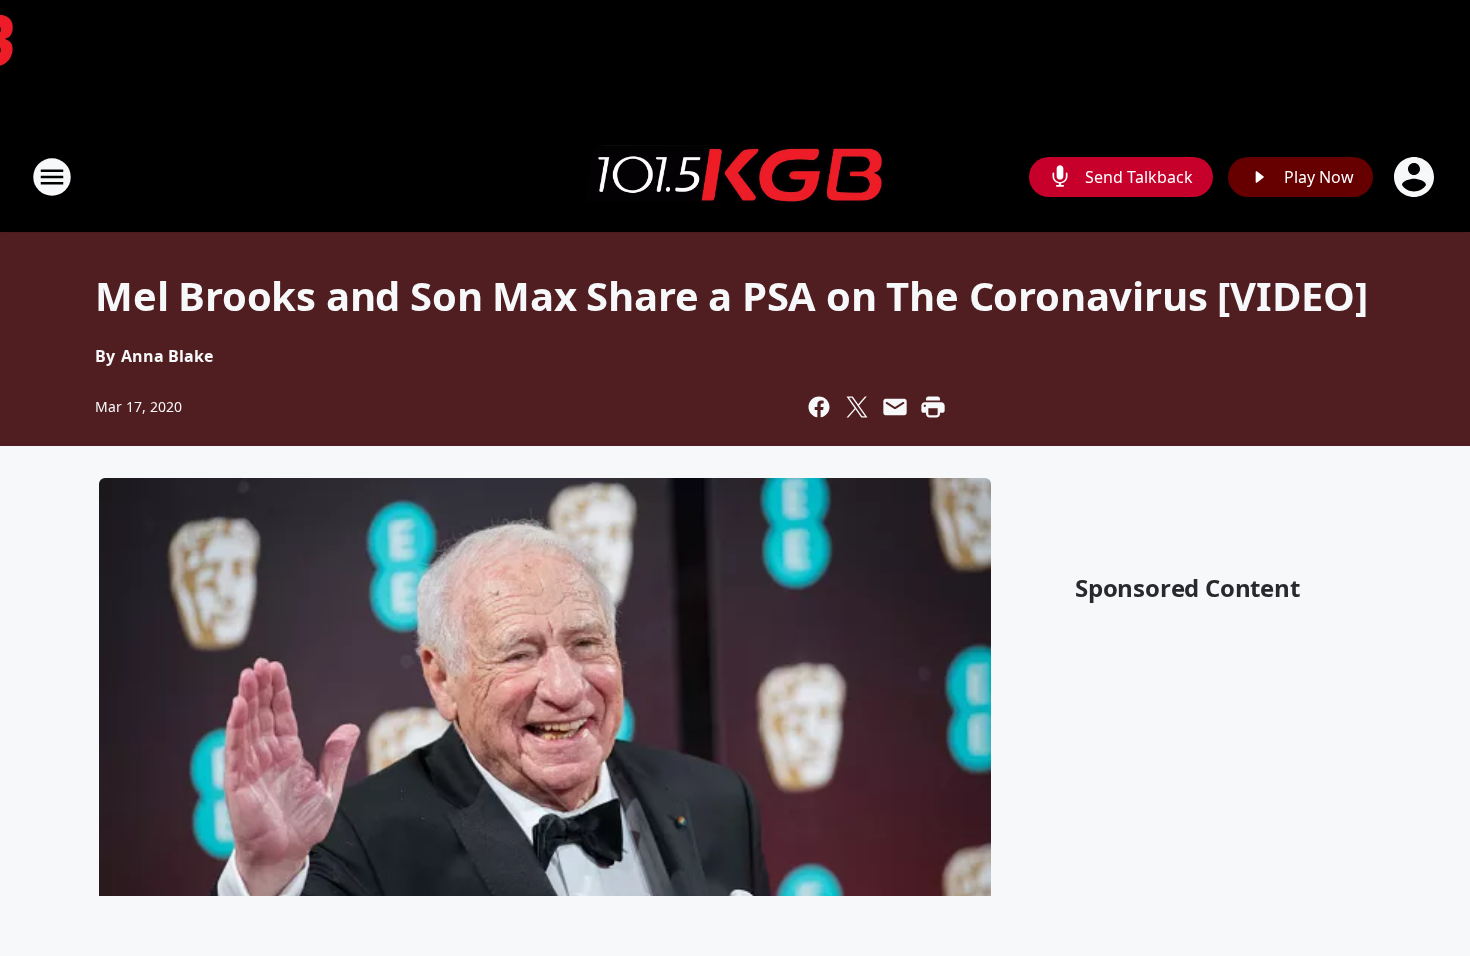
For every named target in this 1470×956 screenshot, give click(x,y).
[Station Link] (735, 177)
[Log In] (1416, 177)
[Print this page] (933, 407)
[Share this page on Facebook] (819, 407)
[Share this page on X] (857, 407)
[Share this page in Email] (895, 407)
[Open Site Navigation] (52, 177)
